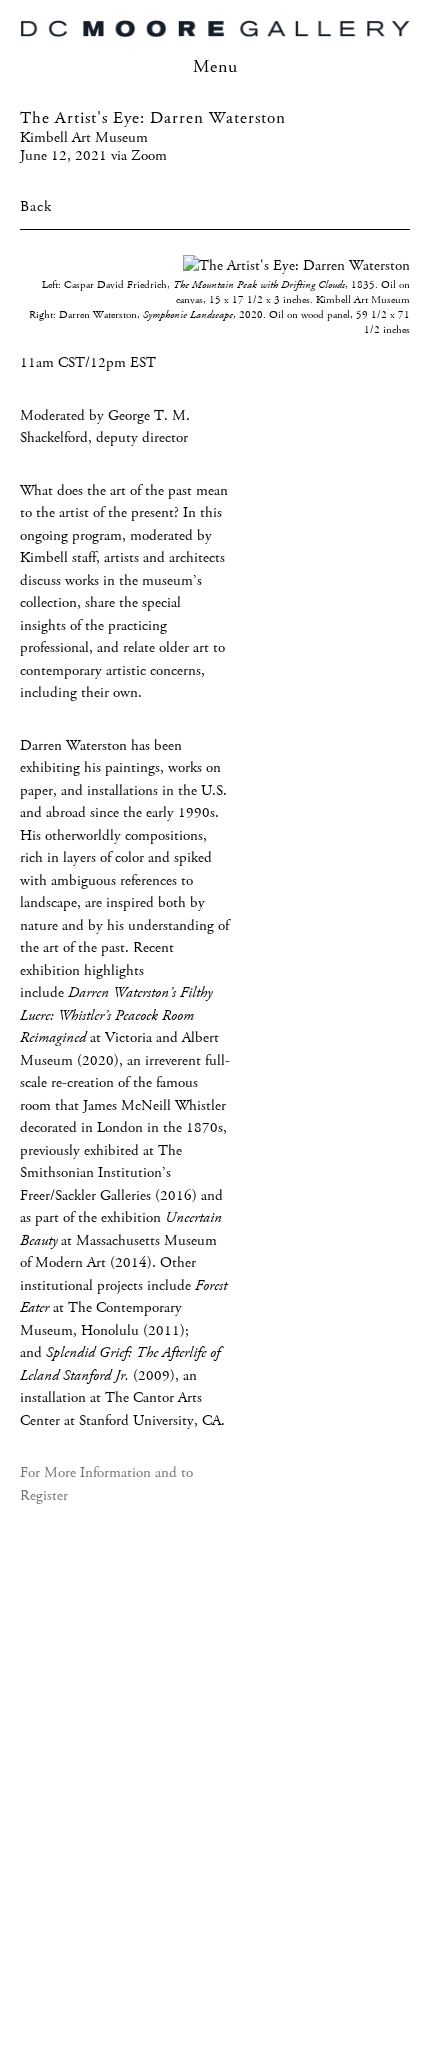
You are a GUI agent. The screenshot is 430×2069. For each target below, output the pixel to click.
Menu (215, 67)
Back (36, 207)
